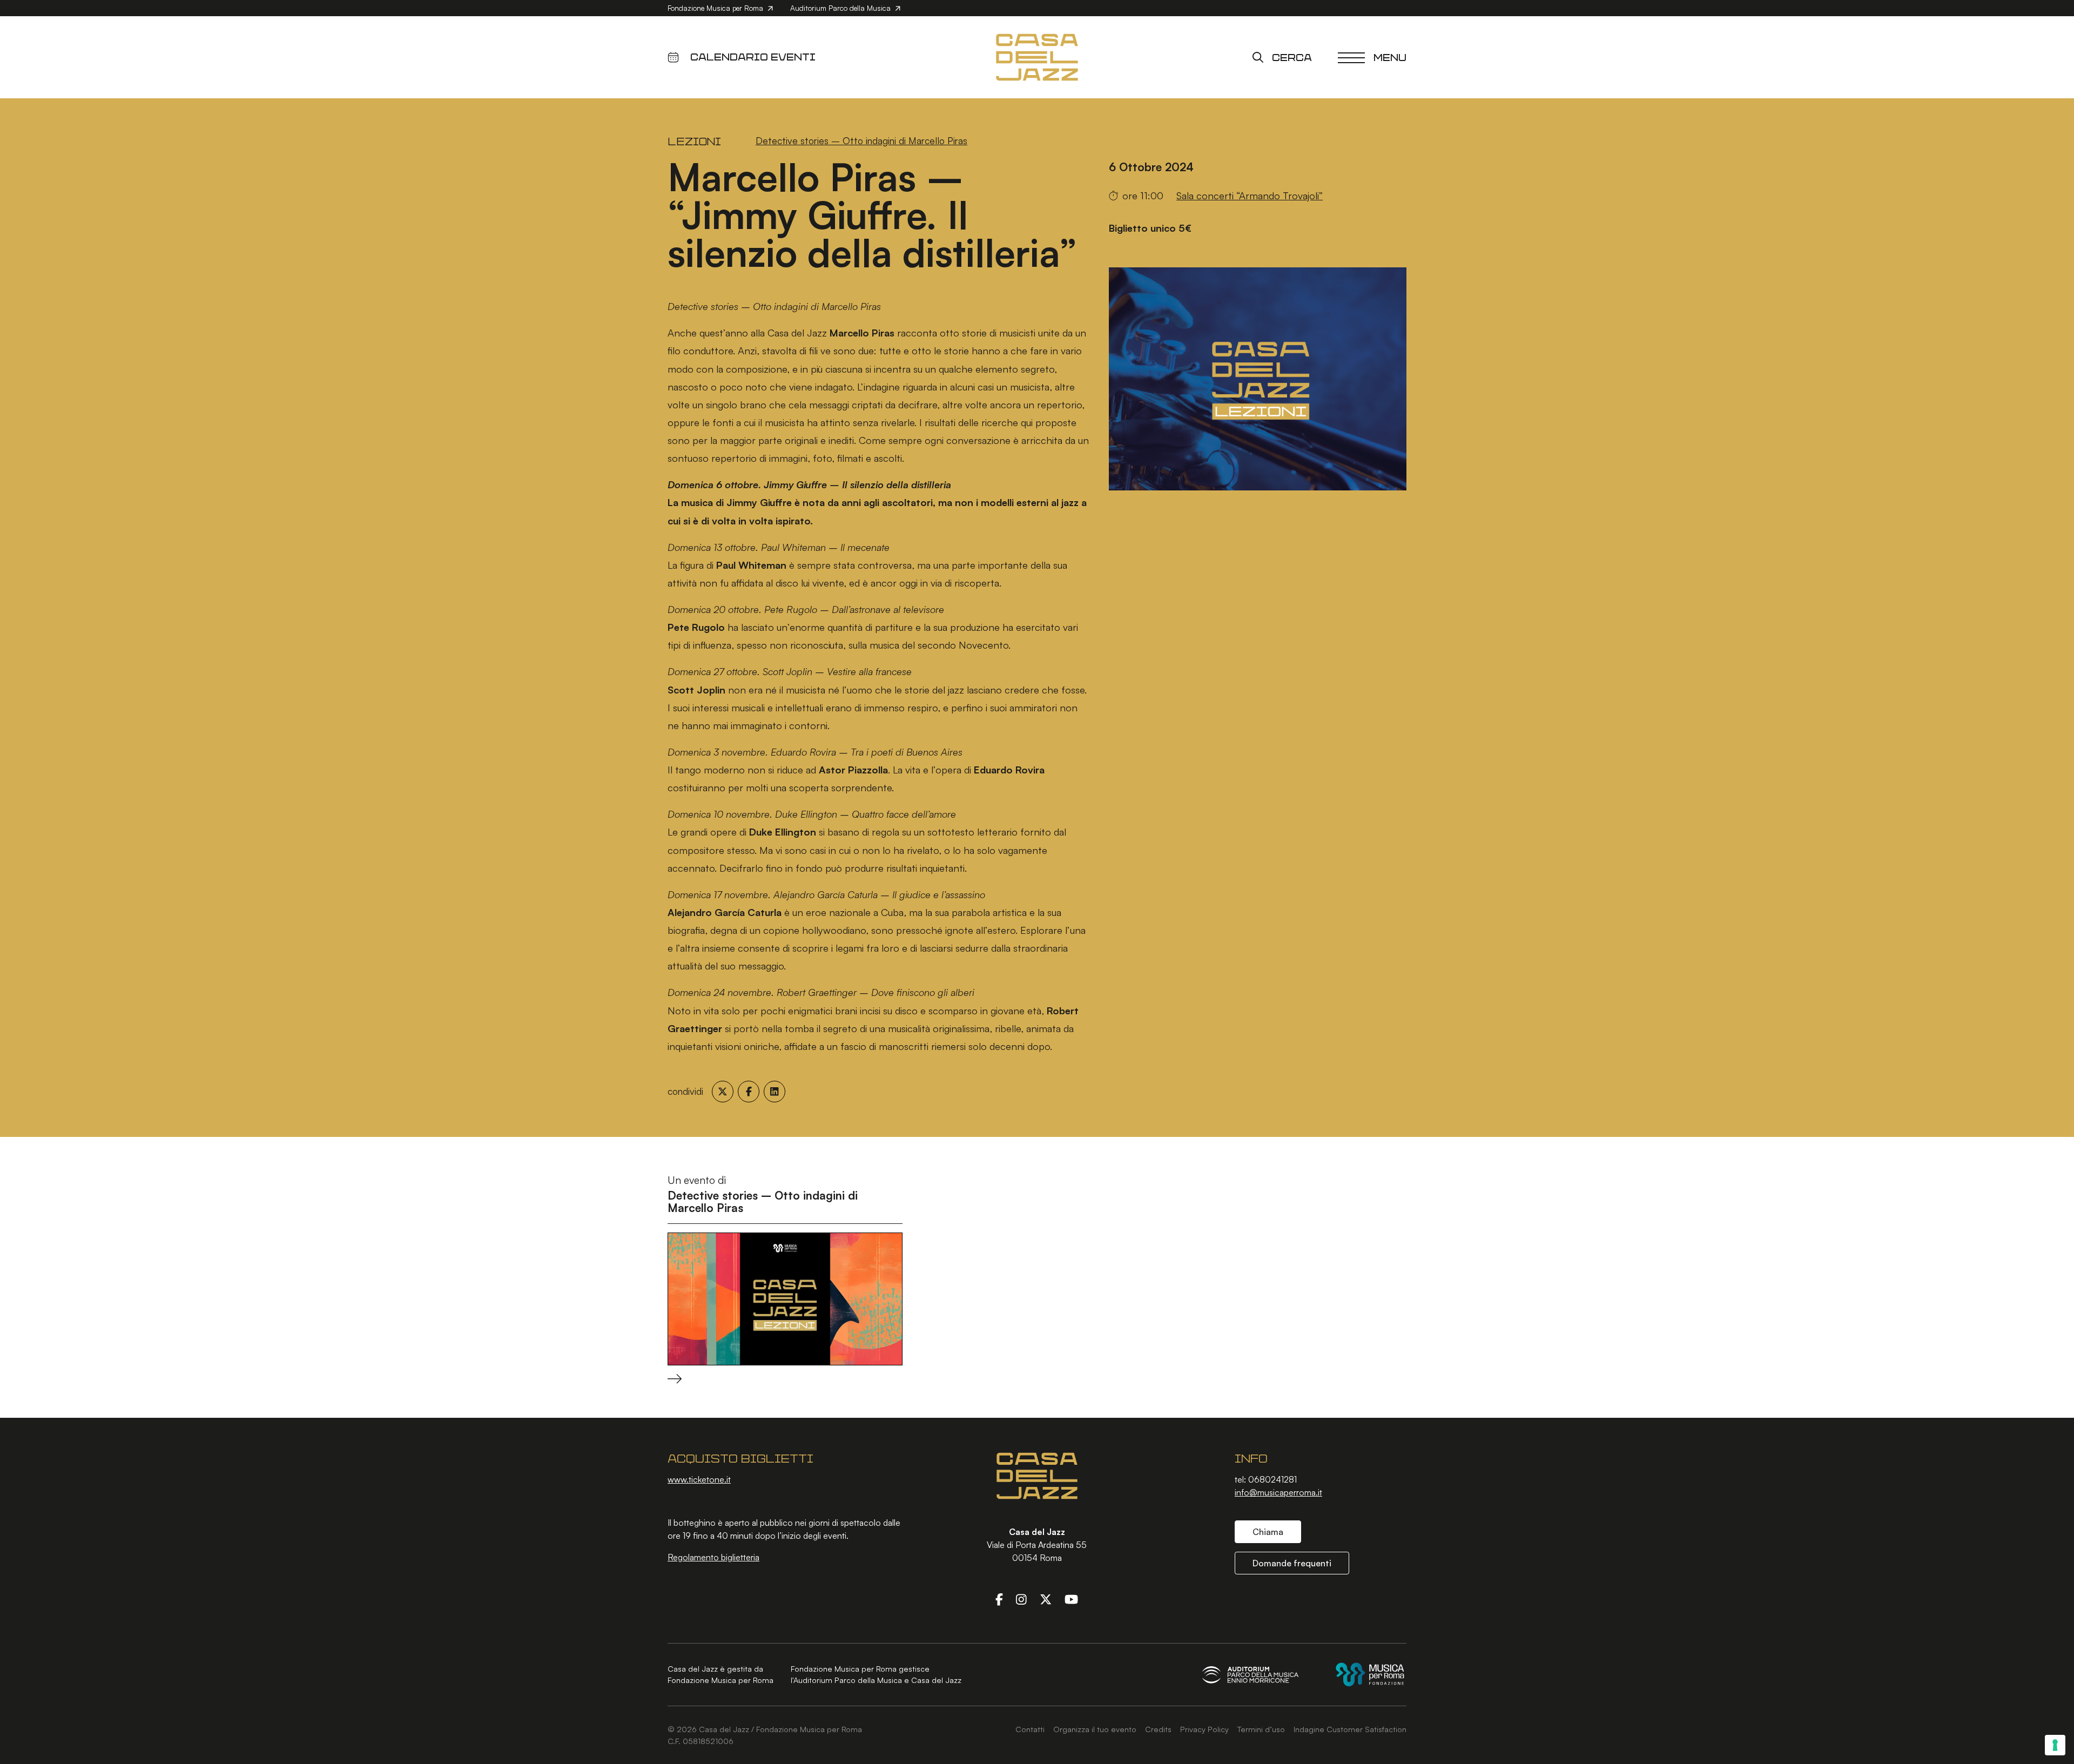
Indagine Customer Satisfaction (1350, 1729)
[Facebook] (999, 1599)
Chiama (1268, 1532)
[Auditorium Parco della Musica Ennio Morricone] (1250, 1675)
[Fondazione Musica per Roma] (1370, 1675)
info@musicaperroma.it (1278, 1492)
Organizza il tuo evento (1095, 1729)
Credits (1158, 1729)
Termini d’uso (1261, 1729)
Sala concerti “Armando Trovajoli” (1250, 195)
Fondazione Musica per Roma (716, 8)
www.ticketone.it (699, 1479)
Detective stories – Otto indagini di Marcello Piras (861, 140)
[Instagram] (1021, 1599)
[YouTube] (1071, 1599)
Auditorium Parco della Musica (841, 8)
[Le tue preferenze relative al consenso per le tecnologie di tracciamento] (2055, 1745)
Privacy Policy (1204, 1729)
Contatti (1030, 1729)
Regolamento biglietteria (713, 1557)
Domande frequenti (1292, 1563)
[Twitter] (1046, 1599)
